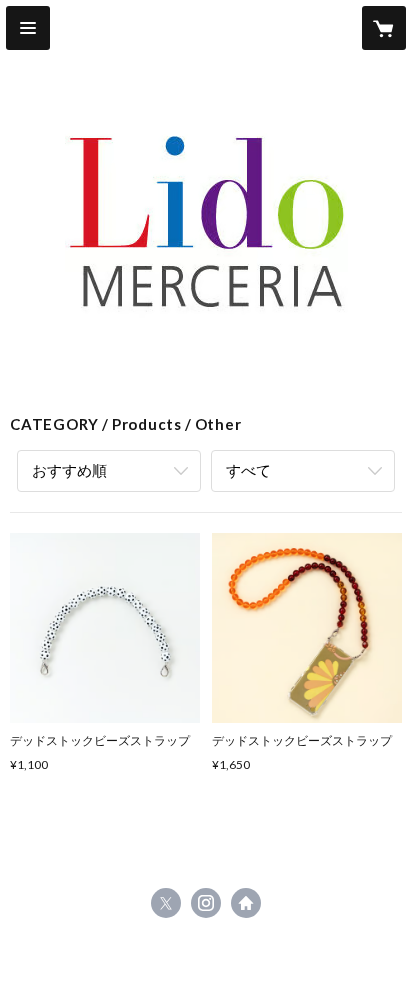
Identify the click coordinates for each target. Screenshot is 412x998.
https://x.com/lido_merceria (166, 903)
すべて (248, 470)
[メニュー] (28, 28)
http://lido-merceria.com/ (246, 903)
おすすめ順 (69, 470)
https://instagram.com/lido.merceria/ (206, 903)
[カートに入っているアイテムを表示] (384, 28)
